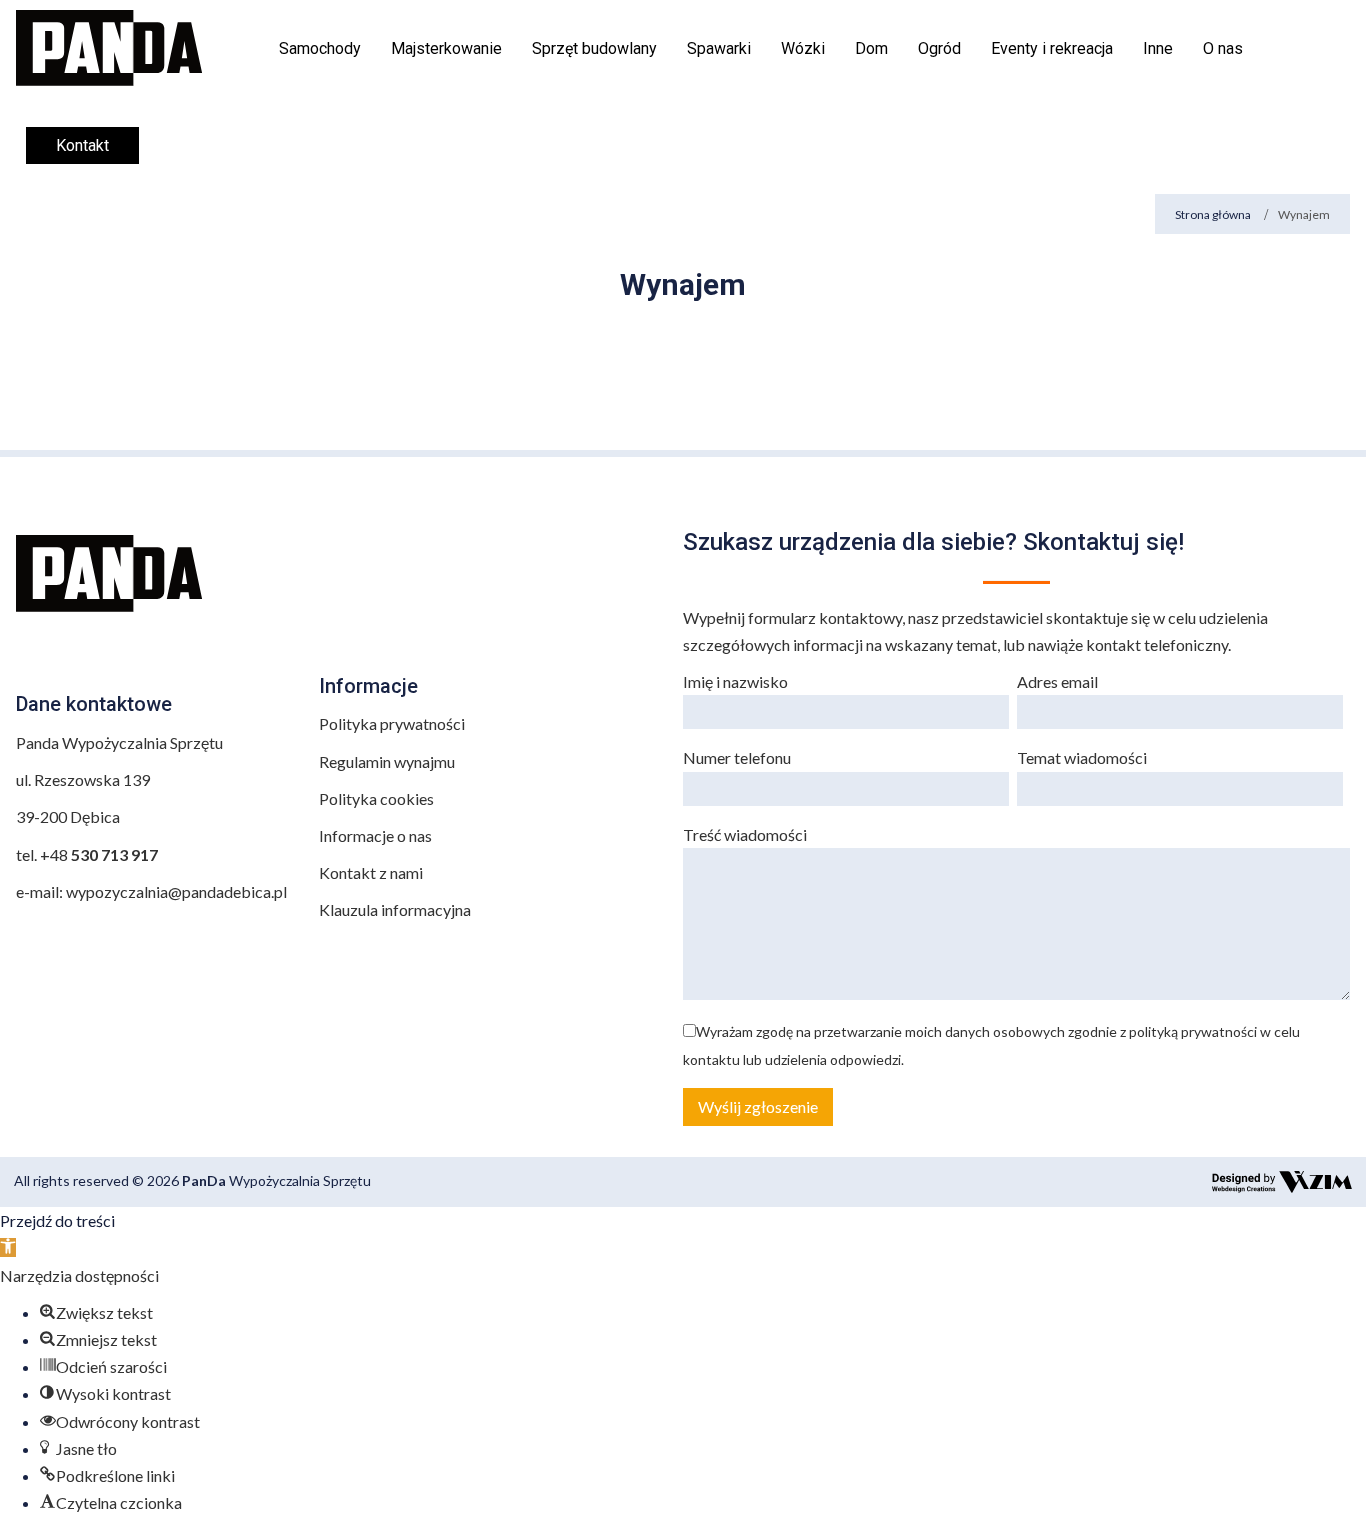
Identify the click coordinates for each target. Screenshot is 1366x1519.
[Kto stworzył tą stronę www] (1282, 1182)
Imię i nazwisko (735, 681)
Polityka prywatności (392, 723)
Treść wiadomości (745, 834)
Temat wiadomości (1082, 757)
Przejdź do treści (57, 1220)
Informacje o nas (375, 835)
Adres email (1057, 681)
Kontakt (82, 145)
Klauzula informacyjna (395, 909)
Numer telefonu (737, 757)
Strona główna (1213, 214)
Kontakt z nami (371, 872)
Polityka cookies (376, 798)
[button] (8, 1247)
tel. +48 (88, 854)
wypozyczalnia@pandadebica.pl (176, 891)
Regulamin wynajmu (387, 761)
